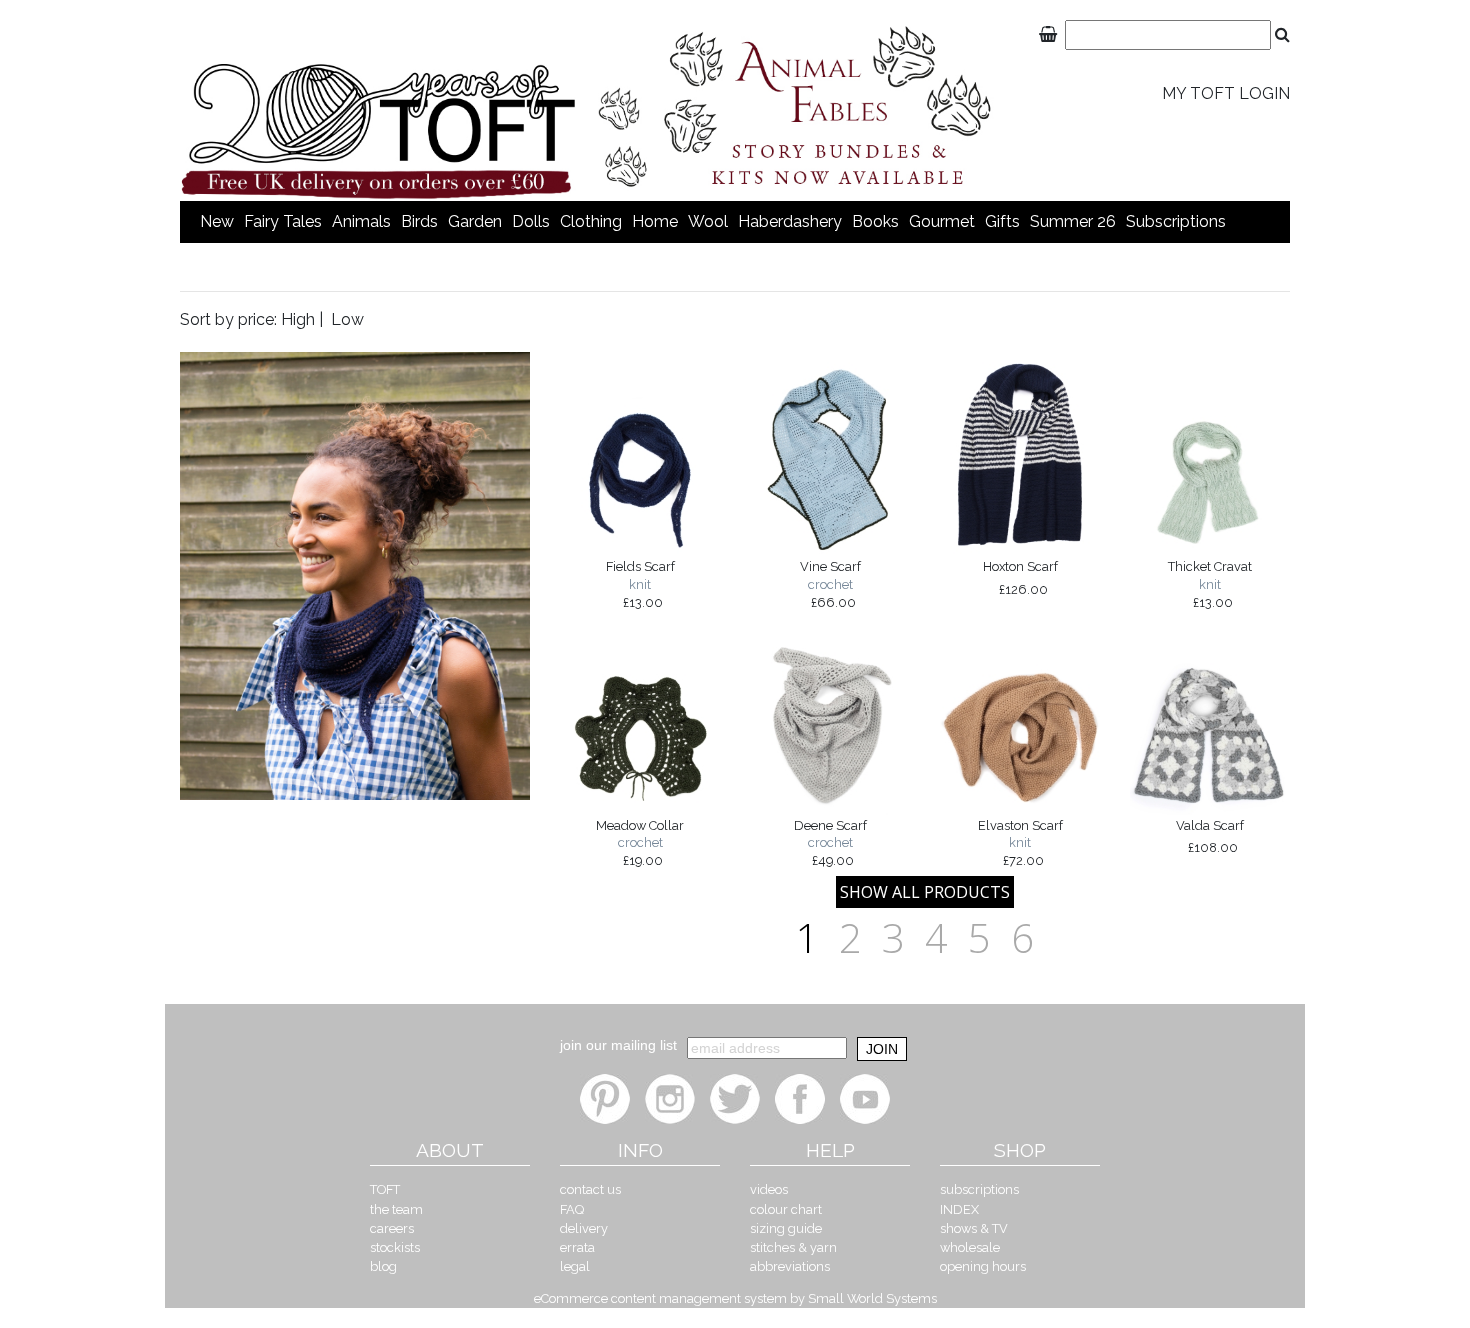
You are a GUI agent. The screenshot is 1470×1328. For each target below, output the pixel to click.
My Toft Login (1226, 93)
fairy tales (283, 221)
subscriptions (1176, 221)
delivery (584, 1228)
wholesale (970, 1247)
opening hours (983, 1266)
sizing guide (786, 1228)
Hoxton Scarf (1020, 578)
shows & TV (974, 1228)
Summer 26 (1073, 221)
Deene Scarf (830, 843)
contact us (590, 1189)
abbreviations (790, 1266)
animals (361, 221)
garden (475, 221)
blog (383, 1266)
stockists (395, 1247)
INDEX (959, 1209)
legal (575, 1266)
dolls (531, 221)
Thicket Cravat (1210, 584)
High (298, 319)
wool (708, 221)
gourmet (942, 221)
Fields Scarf (640, 584)
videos (769, 1189)
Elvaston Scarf (1020, 843)
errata (577, 1247)
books (875, 221)
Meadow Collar (640, 843)
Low (347, 319)
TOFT (385, 1189)
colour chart (786, 1209)
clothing (591, 221)
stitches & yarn (793, 1247)
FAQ (572, 1209)
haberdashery (790, 221)
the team (396, 1209)
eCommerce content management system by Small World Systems (735, 1298)
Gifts (1002, 221)
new (217, 221)
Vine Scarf (830, 584)
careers (392, 1228)
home (655, 221)
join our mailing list (618, 1045)
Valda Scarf (1210, 836)
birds (419, 221)
